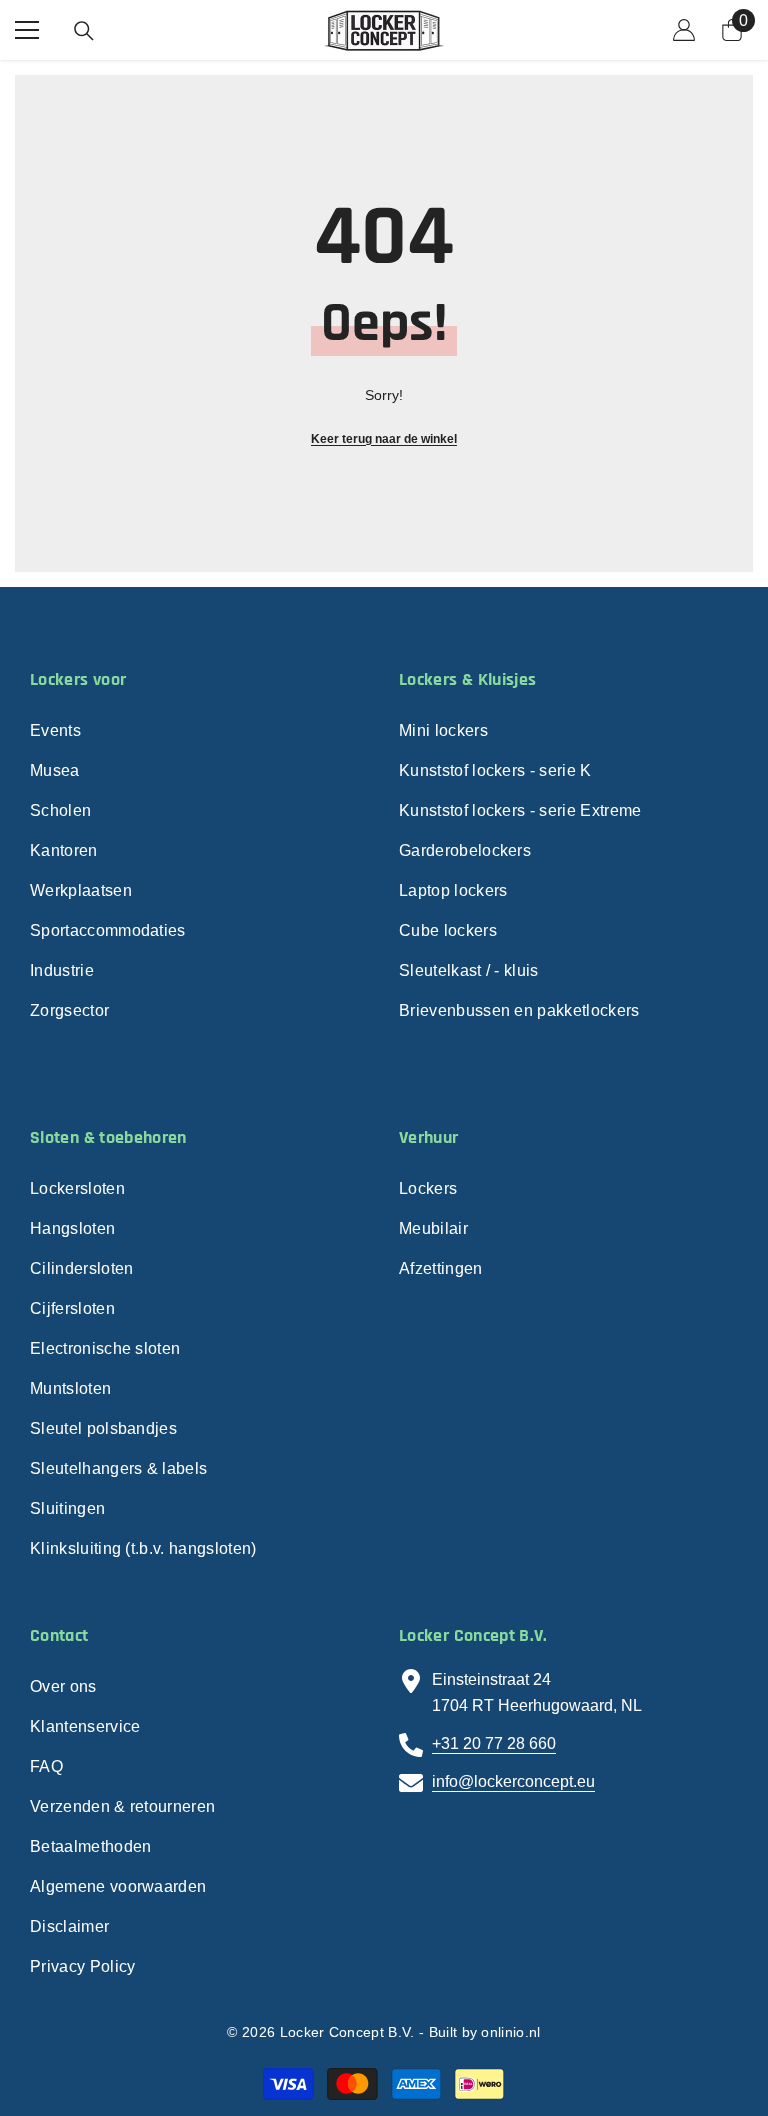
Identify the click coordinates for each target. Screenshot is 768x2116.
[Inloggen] (684, 30)
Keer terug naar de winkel (384, 439)
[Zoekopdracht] (84, 31)
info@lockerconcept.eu (513, 1781)
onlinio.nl (510, 2032)
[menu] (27, 30)
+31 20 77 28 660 (494, 1743)
